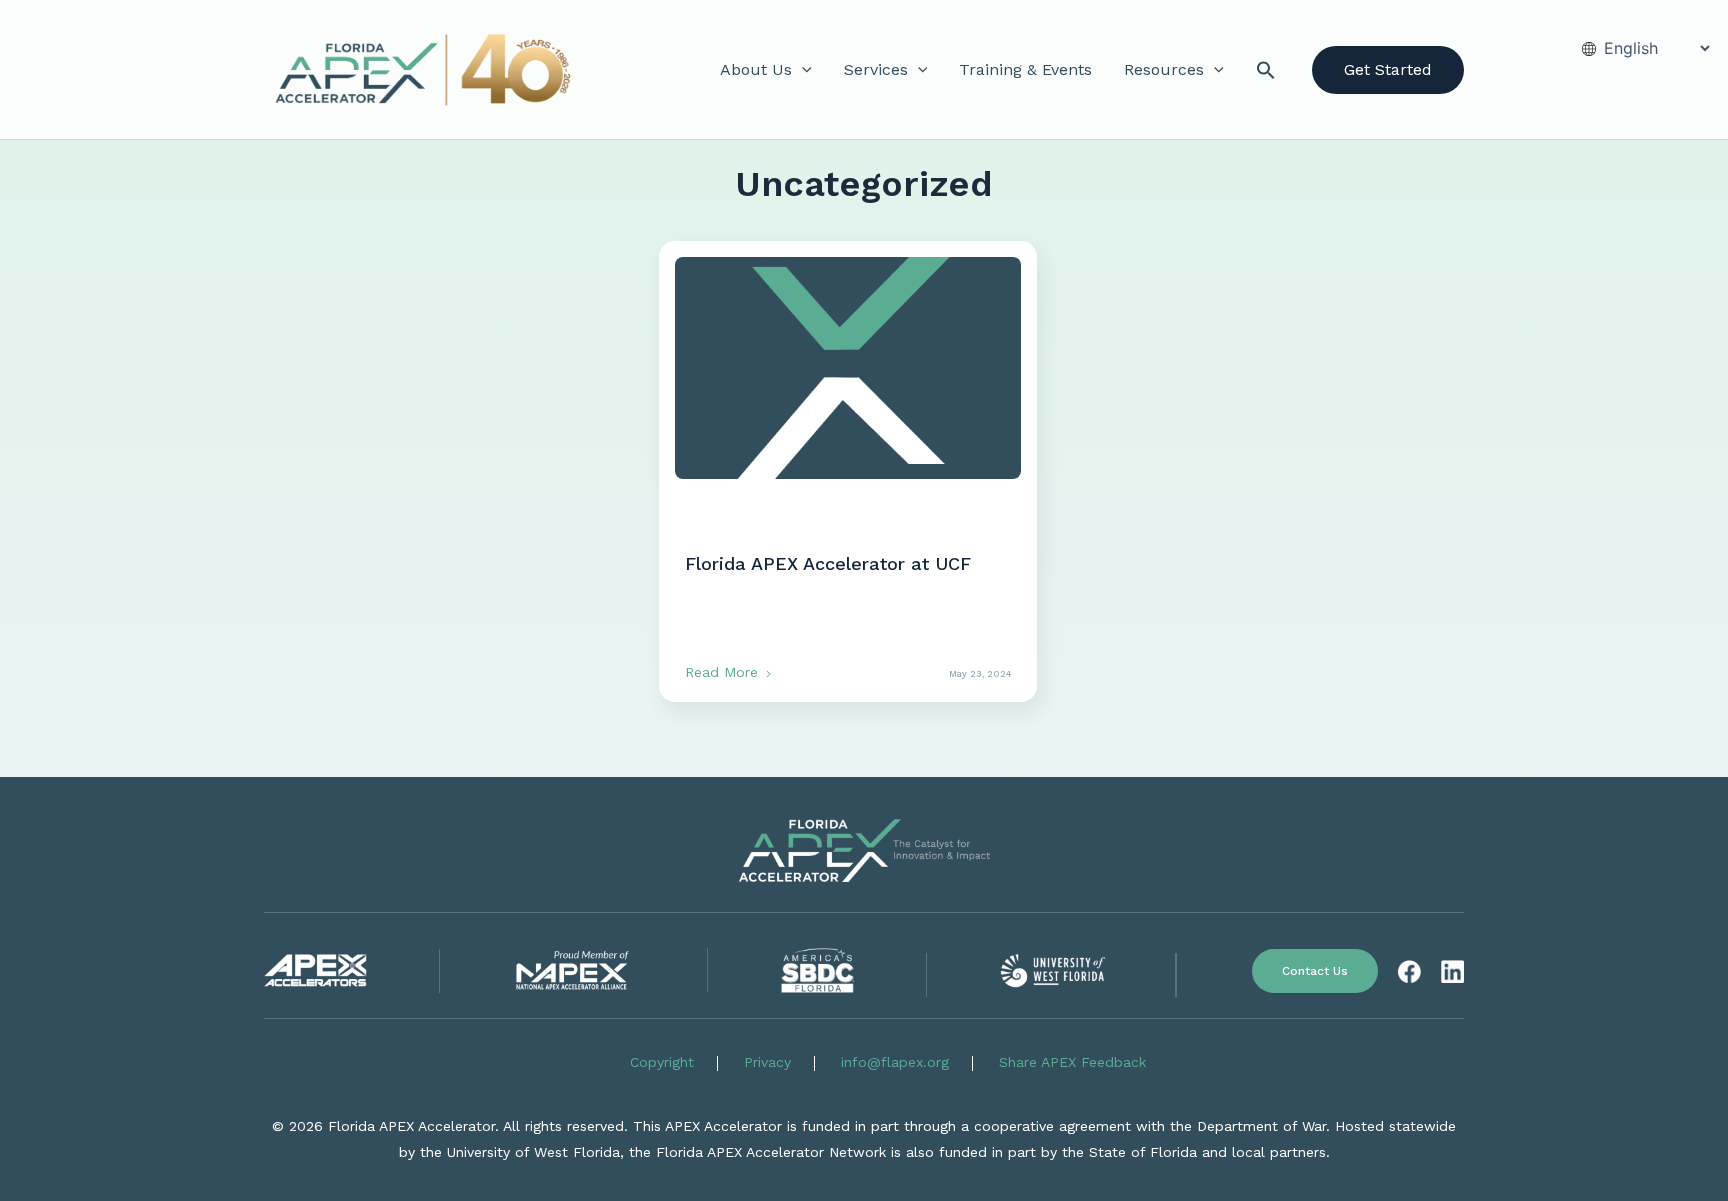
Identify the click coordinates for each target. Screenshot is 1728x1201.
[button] (802, 70)
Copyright (662, 1062)
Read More (724, 672)
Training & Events (1025, 69)
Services (876, 69)
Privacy (767, 1062)
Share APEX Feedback (1072, 1062)
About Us (756, 69)
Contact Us (1315, 971)
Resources (1164, 69)
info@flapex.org (895, 1062)
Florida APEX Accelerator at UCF (828, 563)
